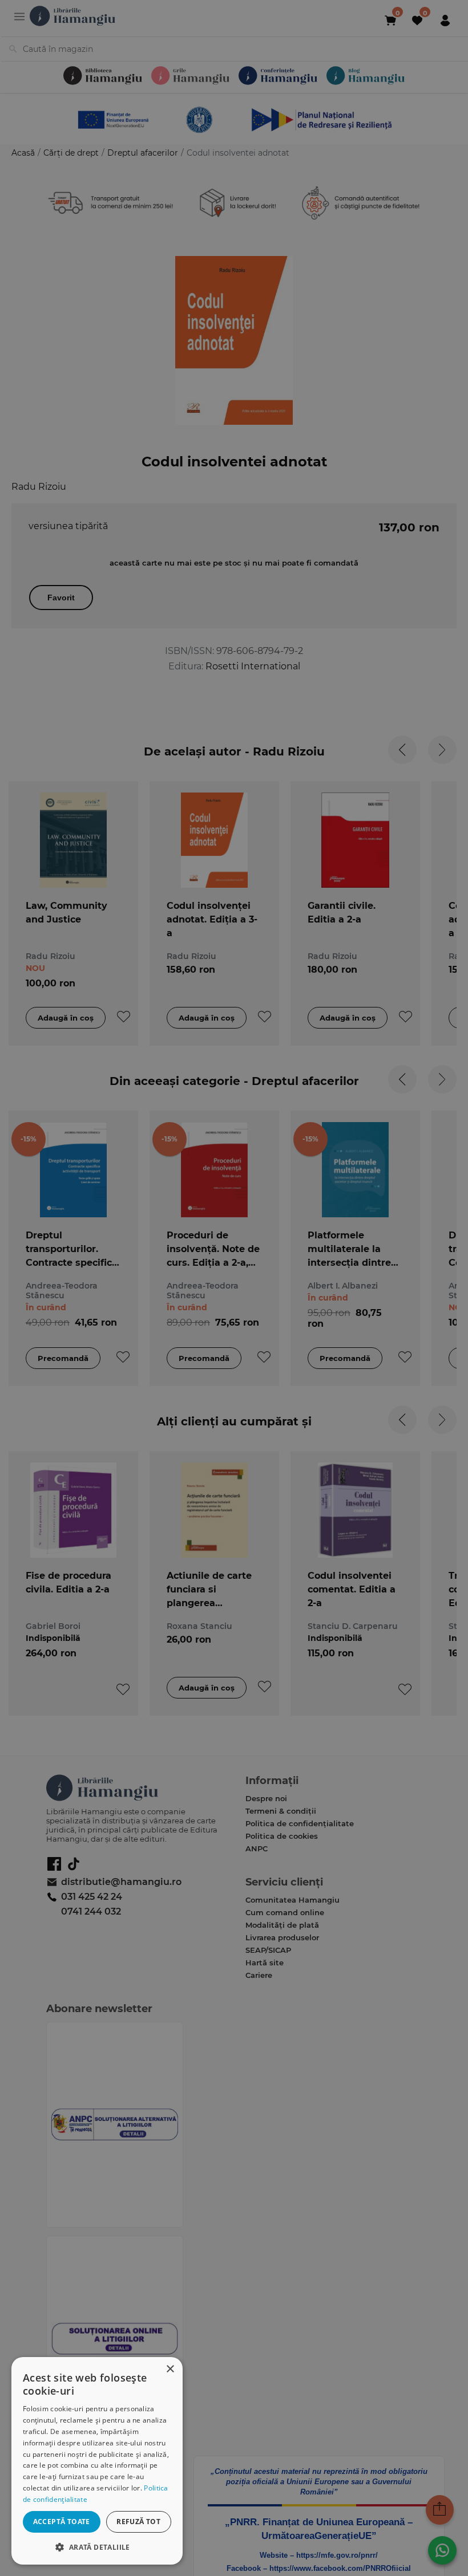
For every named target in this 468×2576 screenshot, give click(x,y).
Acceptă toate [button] (62, 2522)
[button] (97, 2547)
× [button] (170, 2369)
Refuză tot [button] (138, 2522)
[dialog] (97, 2461)
